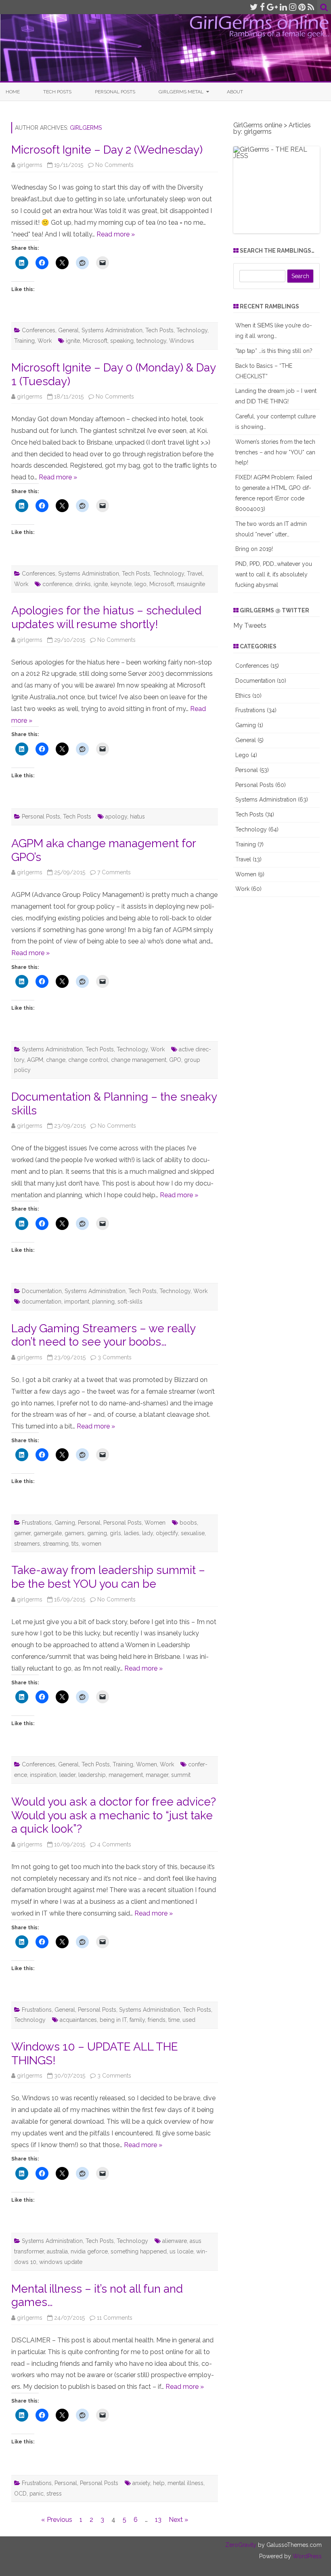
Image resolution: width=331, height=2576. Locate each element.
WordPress (306, 2556)
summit (181, 1775)
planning (103, 1302)
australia (57, 2251)
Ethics (243, 696)
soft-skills (130, 1302)
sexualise (193, 1533)
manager (157, 1775)
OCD (20, 2494)
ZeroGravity (241, 2545)
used (189, 2020)
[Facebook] (262, 7)
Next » (178, 2520)
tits (75, 1544)
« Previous (57, 2520)
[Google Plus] (272, 7)
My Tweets (250, 626)
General (68, 330)
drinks (83, 584)
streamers (27, 1544)
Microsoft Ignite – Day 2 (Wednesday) (107, 150)
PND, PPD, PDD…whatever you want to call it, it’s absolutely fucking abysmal (274, 574)
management (126, 1775)
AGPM (35, 1060)
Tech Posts (57, 92)
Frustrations (37, 1523)
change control (88, 1060)
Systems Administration (112, 330)
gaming (97, 1533)
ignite (73, 341)
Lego (242, 755)
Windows (182, 341)
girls (115, 1533)
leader (67, 1775)
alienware (175, 2241)
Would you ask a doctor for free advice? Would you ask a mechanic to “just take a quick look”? (114, 1815)
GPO (175, 1060)
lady (148, 1533)
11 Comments (115, 2318)
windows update (61, 2262)
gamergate (48, 1533)
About (235, 92)
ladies (132, 1533)
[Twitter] (254, 7)
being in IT (113, 2020)
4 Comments (114, 1844)
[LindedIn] (283, 7)
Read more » (116, 234)
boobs (188, 1523)
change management (139, 1060)
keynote (121, 584)
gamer (22, 1533)
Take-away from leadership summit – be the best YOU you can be (108, 1577)
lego (140, 584)
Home (13, 92)
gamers (74, 1533)
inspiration (43, 1775)
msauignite (191, 584)
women (91, 1544)
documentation (42, 1302)
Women (155, 1523)
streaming (56, 1544)
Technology (192, 330)
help (159, 2483)
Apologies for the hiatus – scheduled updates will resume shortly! (106, 617)
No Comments (114, 165)
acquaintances (78, 2020)
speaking (122, 341)
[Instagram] (293, 7)
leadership (92, 1775)
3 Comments (115, 1357)
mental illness (185, 2483)
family (137, 2020)
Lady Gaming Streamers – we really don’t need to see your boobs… (103, 1335)
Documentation (42, 1291)
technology (151, 341)
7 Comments (114, 872)
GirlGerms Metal (181, 92)
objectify (167, 1533)
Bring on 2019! (254, 549)
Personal (89, 1523)
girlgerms (86, 128)
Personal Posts (115, 92)
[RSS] (311, 7)
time (174, 2020)
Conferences (39, 330)
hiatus (137, 816)
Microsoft (95, 341)
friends (157, 2020)
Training (24, 341)
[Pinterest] (302, 7)
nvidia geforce (89, 2251)
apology (116, 816)
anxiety (141, 2483)
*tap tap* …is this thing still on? (274, 351)
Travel (195, 574)
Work (45, 341)
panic (37, 2494)
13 (158, 2520)
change (56, 1060)
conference (57, 584)
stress (54, 2494)
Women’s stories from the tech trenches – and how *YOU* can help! (275, 452)
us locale (181, 2251)
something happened (139, 2251)
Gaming (65, 1523)
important (77, 1302)
